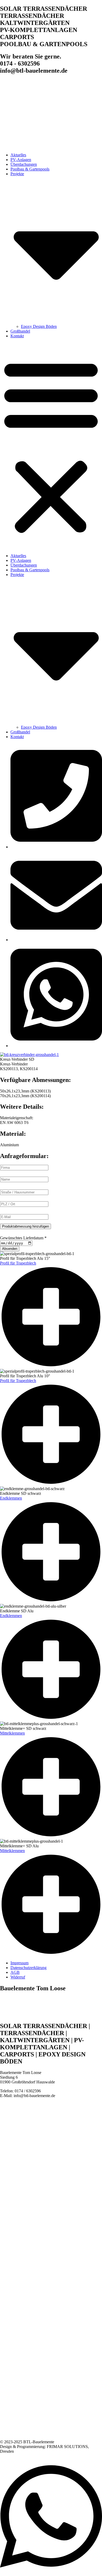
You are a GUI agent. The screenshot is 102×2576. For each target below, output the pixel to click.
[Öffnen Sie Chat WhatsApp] (51, 2574)
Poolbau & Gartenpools (30, 169)
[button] (51, 446)
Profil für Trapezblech (18, 1263)
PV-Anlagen (21, 160)
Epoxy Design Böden (39, 326)
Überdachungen (24, 164)
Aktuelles (18, 155)
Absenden (10, 1249)
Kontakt (17, 336)
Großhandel (20, 331)
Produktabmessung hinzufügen (25, 1226)
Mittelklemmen (12, 1733)
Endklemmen (11, 1498)
